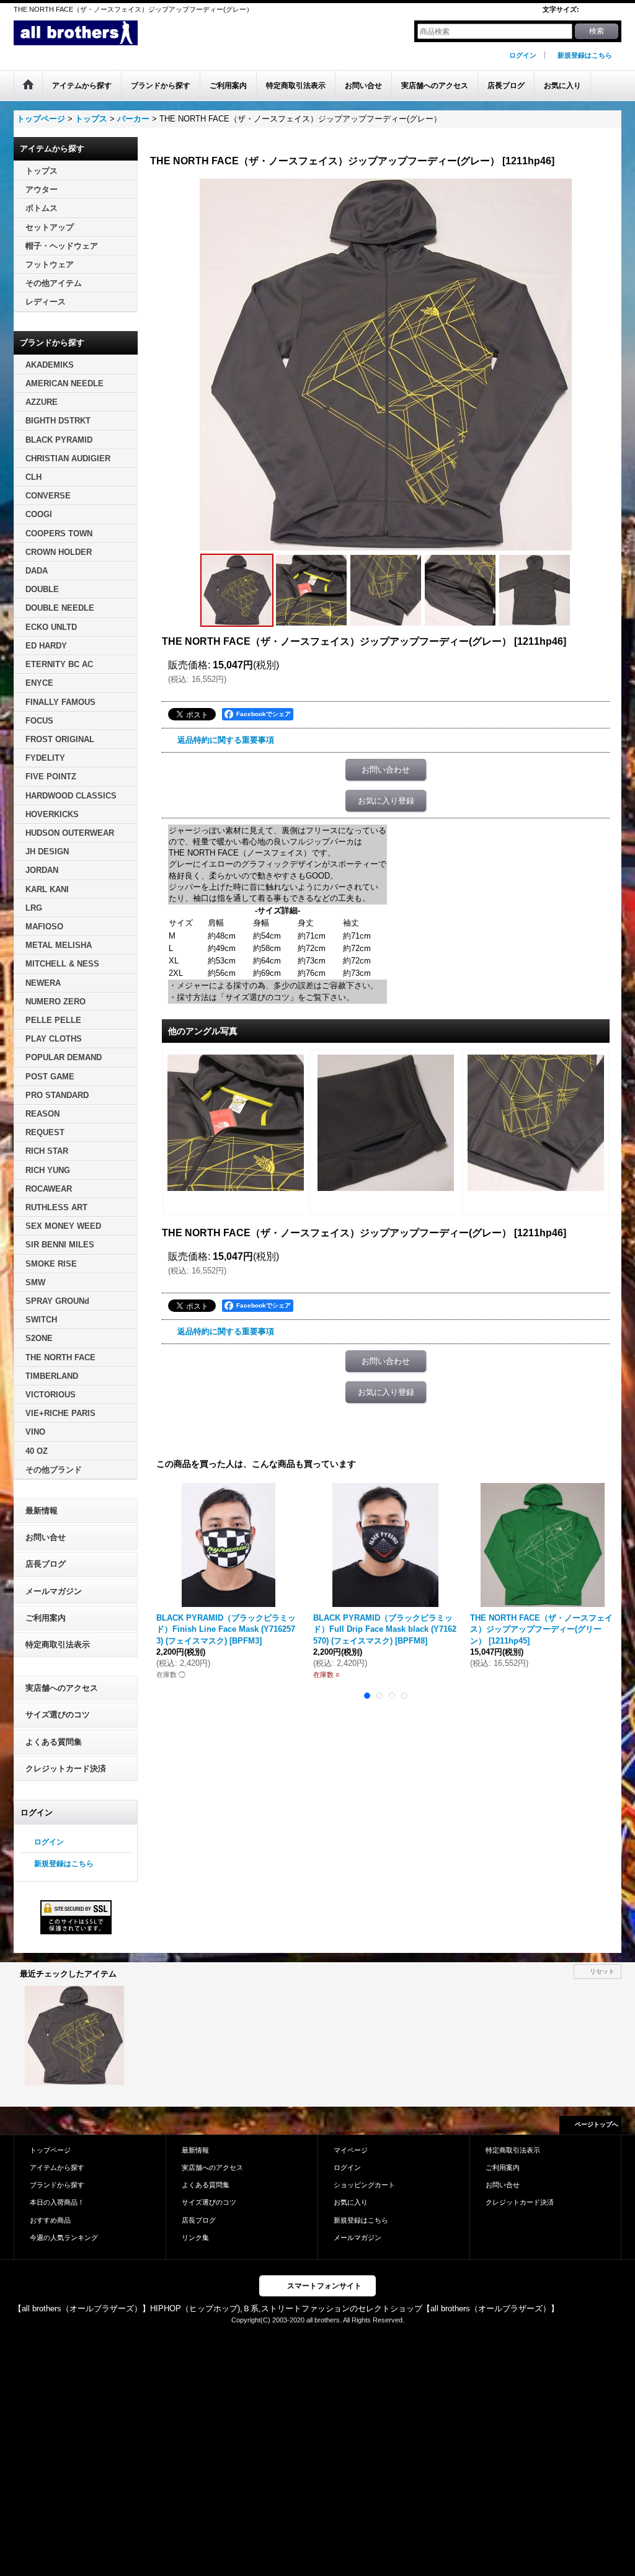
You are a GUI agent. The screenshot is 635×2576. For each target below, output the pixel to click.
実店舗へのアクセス (62, 1688)
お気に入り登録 (386, 801)
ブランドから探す (57, 2185)
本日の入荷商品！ (57, 2202)
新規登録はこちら (585, 55)
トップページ (50, 2150)
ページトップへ (597, 2124)
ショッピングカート (364, 2185)
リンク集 (195, 2237)
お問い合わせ (386, 770)
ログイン (523, 55)
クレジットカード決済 (66, 1768)
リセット (602, 1971)
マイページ (351, 2150)
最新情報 (42, 1511)
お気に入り (351, 2202)
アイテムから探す (57, 2167)
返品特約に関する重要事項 (226, 740)
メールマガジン (54, 1591)
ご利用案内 (46, 1618)
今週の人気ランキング (64, 2237)
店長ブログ (46, 1564)
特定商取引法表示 (58, 1644)
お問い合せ (46, 1537)
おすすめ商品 (50, 2220)
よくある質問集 (54, 1742)
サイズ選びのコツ (58, 1715)
